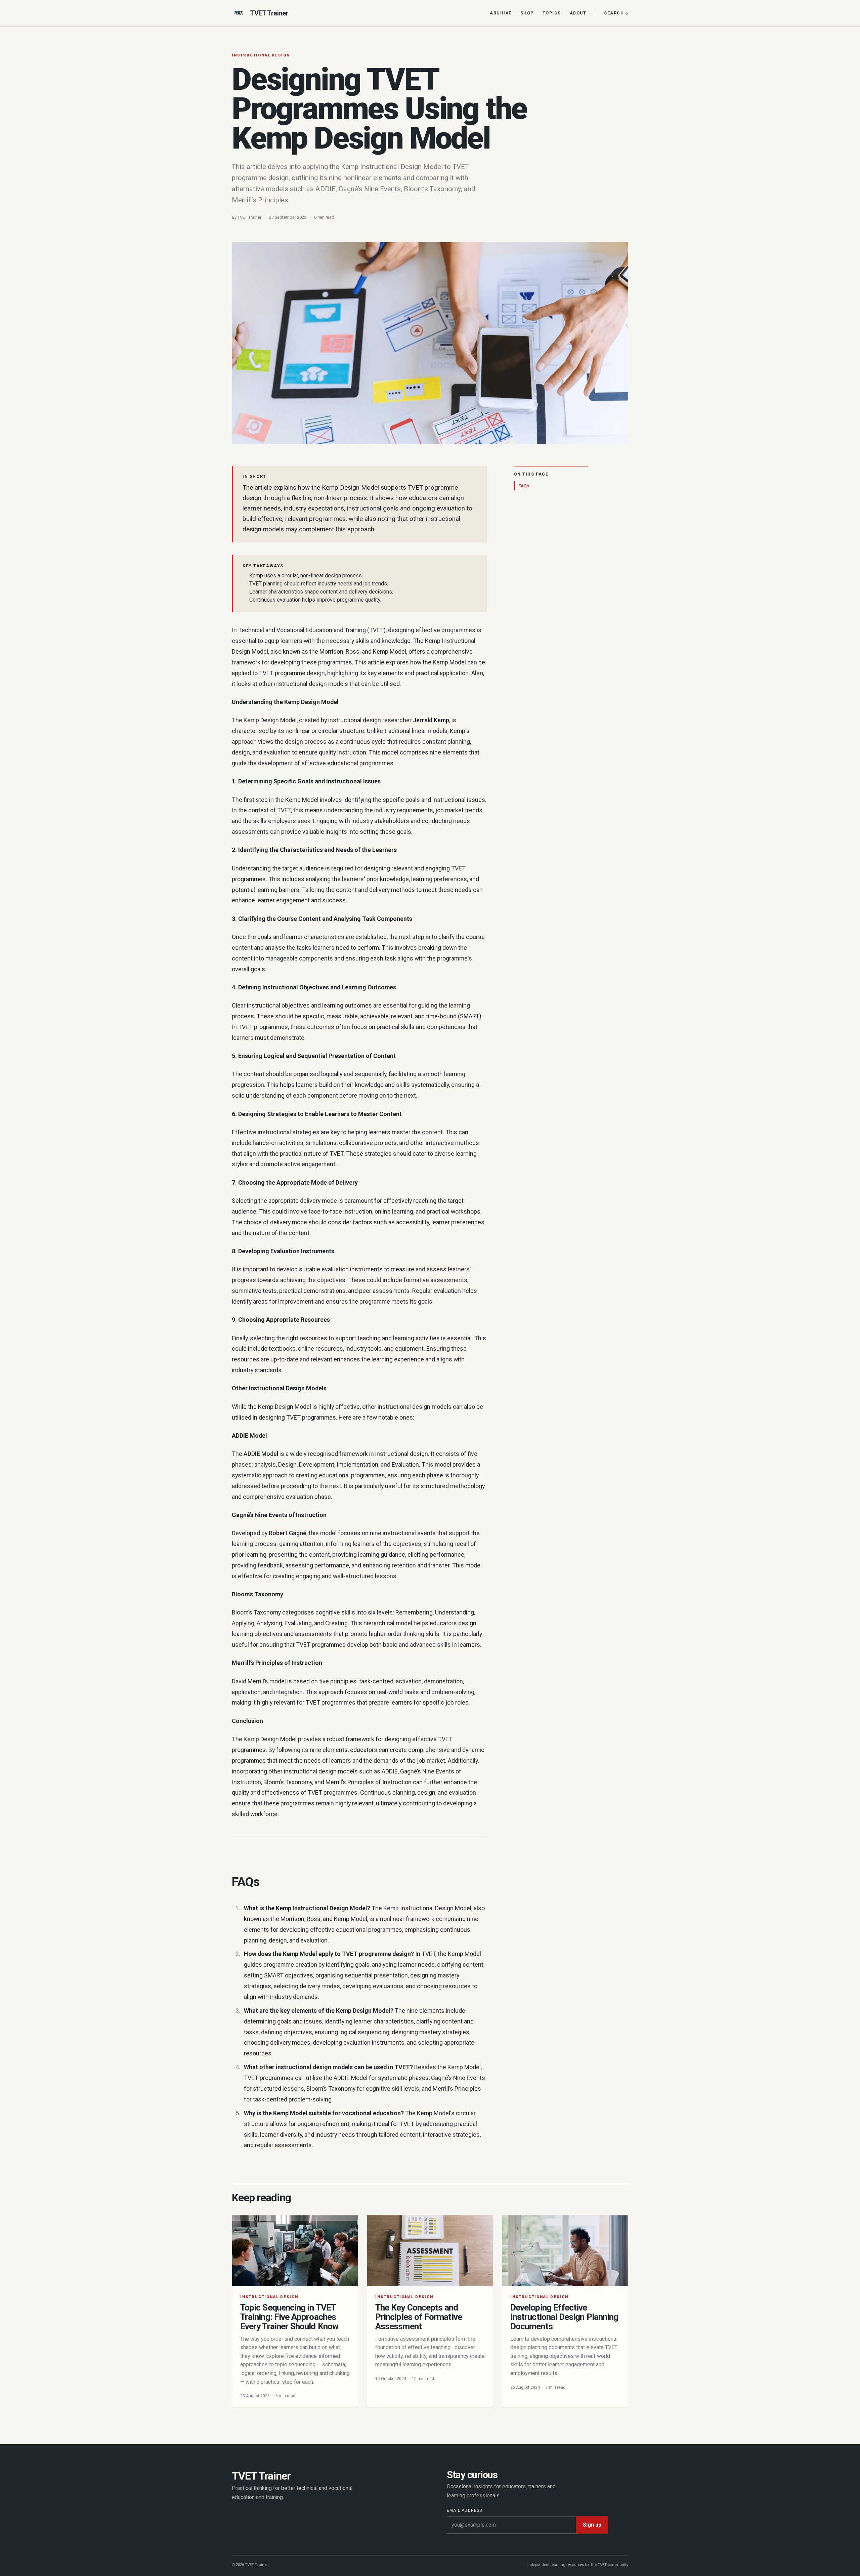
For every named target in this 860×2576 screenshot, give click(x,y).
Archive (501, 13)
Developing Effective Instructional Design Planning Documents (564, 2317)
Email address (465, 2510)
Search (616, 13)
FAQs (524, 486)
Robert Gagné (288, 1533)
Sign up (592, 2525)
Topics (552, 13)
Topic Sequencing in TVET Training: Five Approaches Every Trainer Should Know (289, 2317)
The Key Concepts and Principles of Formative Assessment (419, 2317)
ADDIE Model (261, 1454)
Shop (527, 13)
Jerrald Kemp (431, 720)
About (578, 13)
